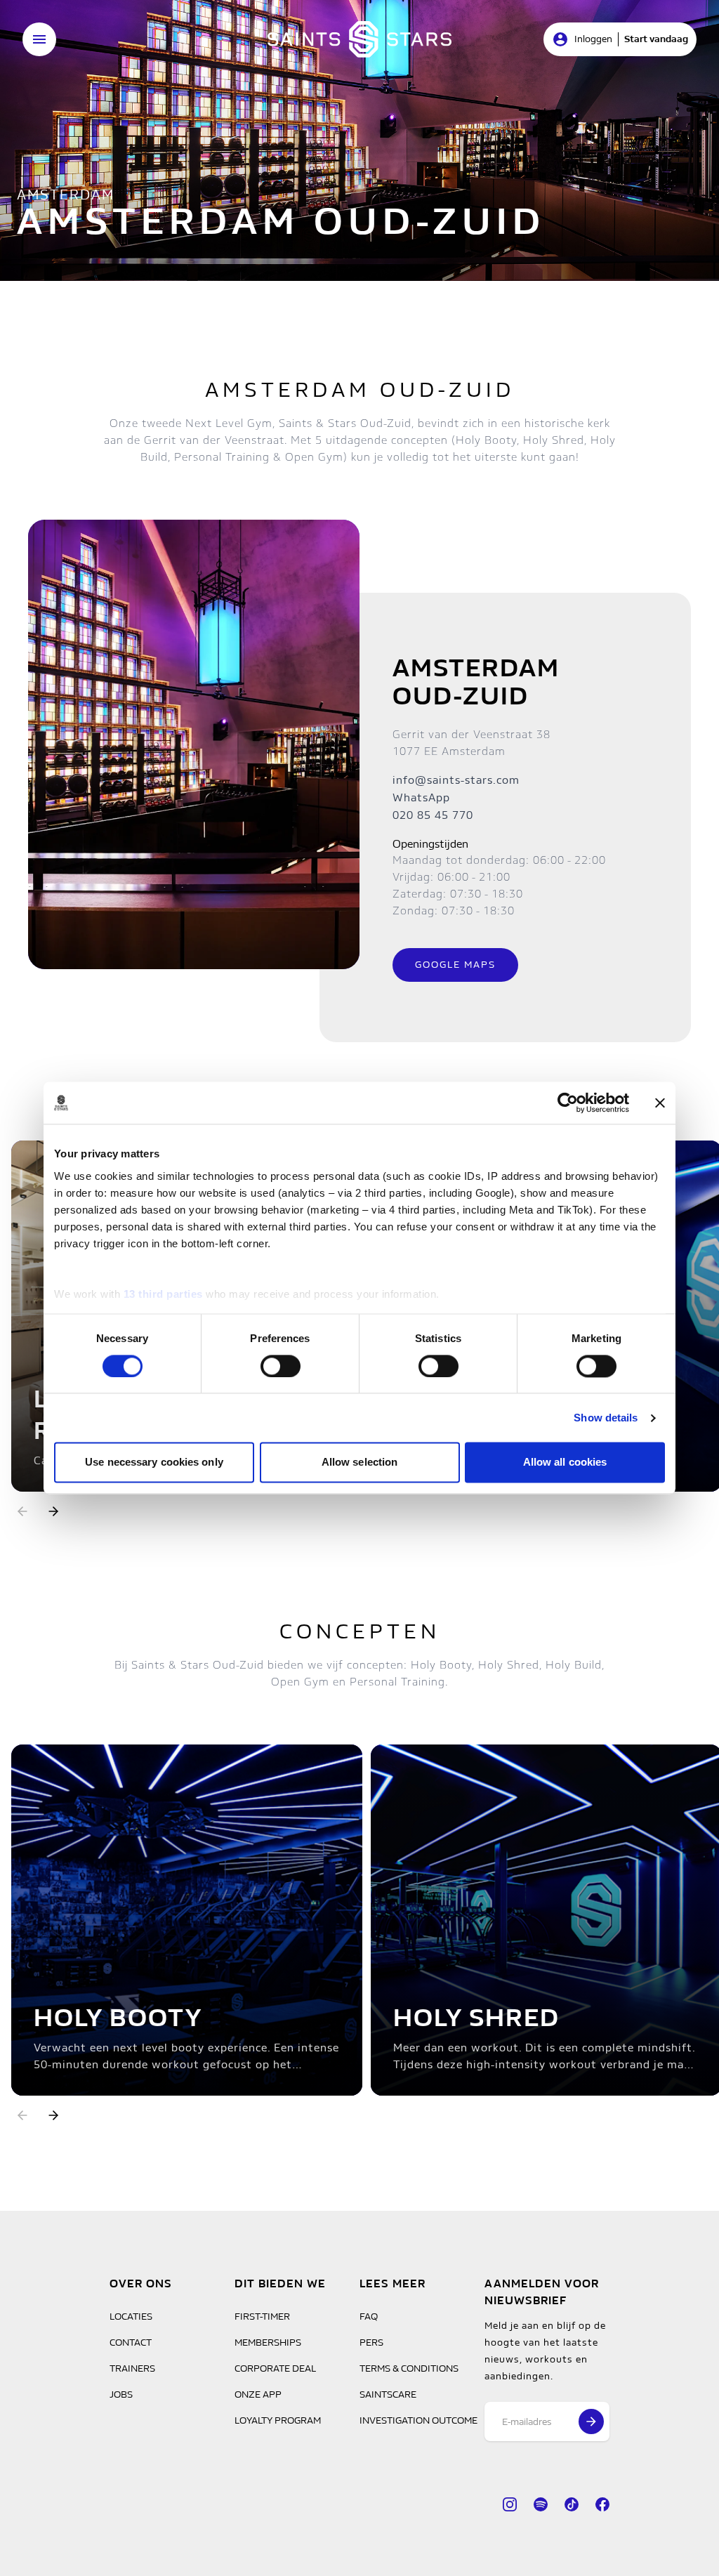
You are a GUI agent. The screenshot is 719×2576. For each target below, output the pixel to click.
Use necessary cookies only (154, 1463)
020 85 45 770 (433, 815)
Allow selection (360, 1463)
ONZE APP (258, 2394)
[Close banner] (660, 1103)
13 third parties (163, 1294)
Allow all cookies (565, 1463)
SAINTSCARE (388, 2394)
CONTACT (131, 2342)
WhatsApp (421, 797)
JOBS (121, 2394)
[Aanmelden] (591, 2421)
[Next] (53, 1511)
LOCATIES (131, 2317)
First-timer (262, 2317)
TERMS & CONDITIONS (409, 2368)
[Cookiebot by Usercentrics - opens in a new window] (568, 1103)
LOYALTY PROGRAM (278, 2420)
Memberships (268, 2342)
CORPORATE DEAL (275, 2368)
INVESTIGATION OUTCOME (418, 2420)
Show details (606, 1418)
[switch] (281, 1366)
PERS (371, 2342)
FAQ (369, 2317)
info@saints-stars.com (456, 780)
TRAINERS (132, 2368)
